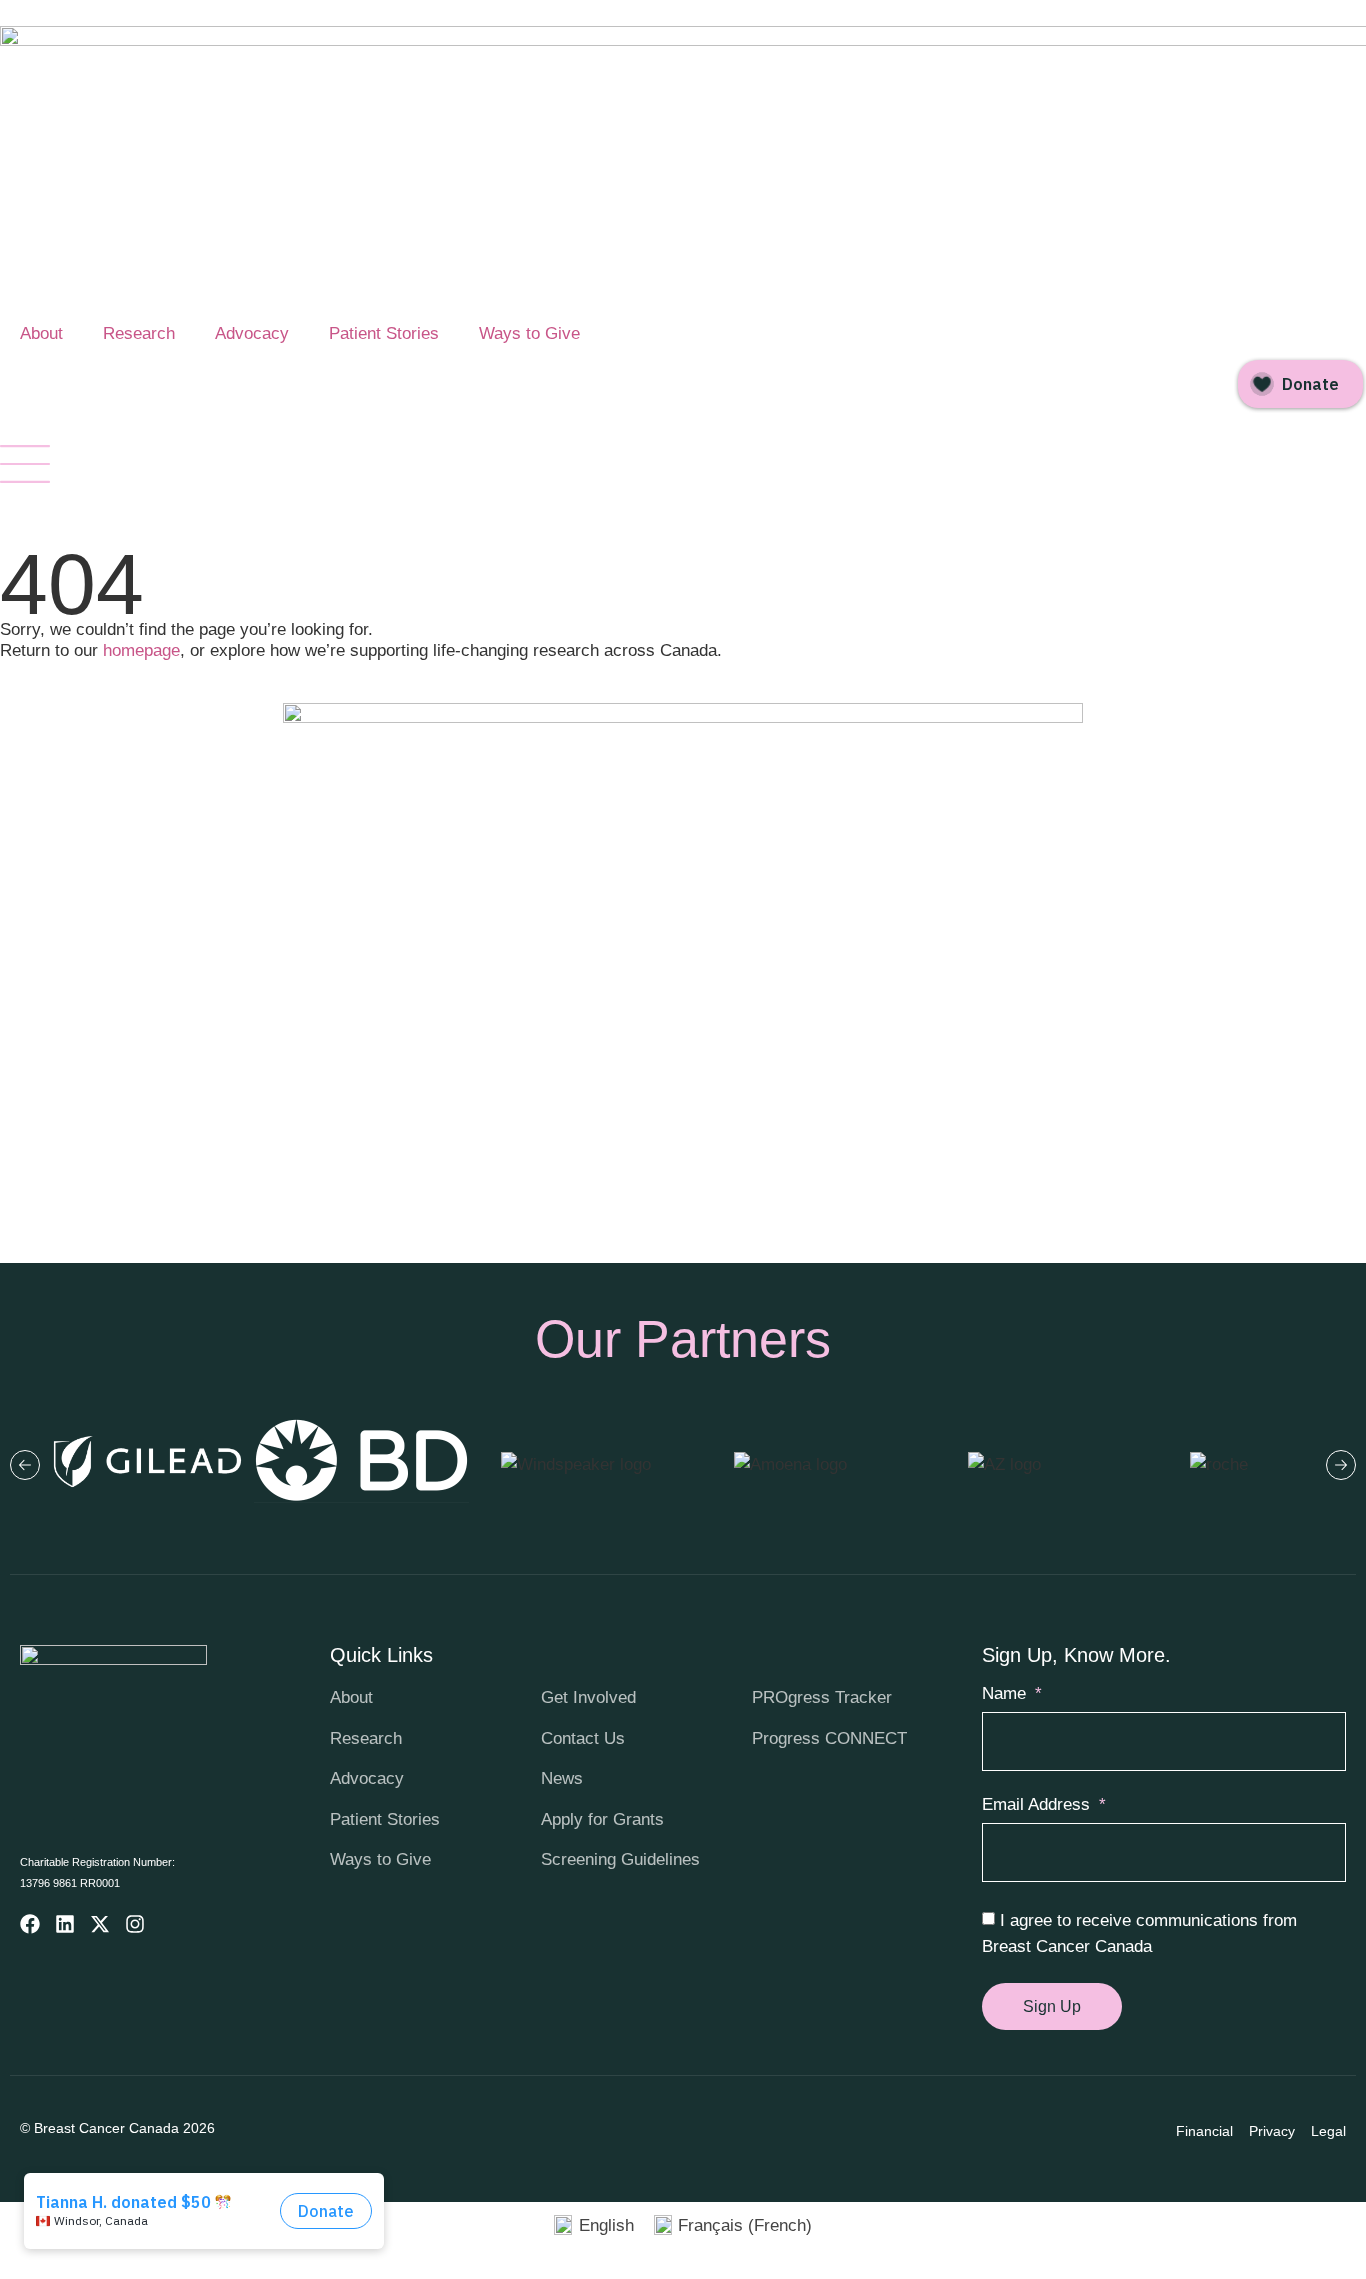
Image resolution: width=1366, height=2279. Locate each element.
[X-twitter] (100, 1924)
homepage (141, 650)
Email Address (1038, 1805)
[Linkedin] (65, 1924)
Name (1006, 1694)
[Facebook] (30, 1924)
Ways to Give (529, 333)
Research (139, 333)
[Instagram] (135, 1924)
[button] (25, 1465)
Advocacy (252, 333)
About (41, 333)
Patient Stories (384, 333)
